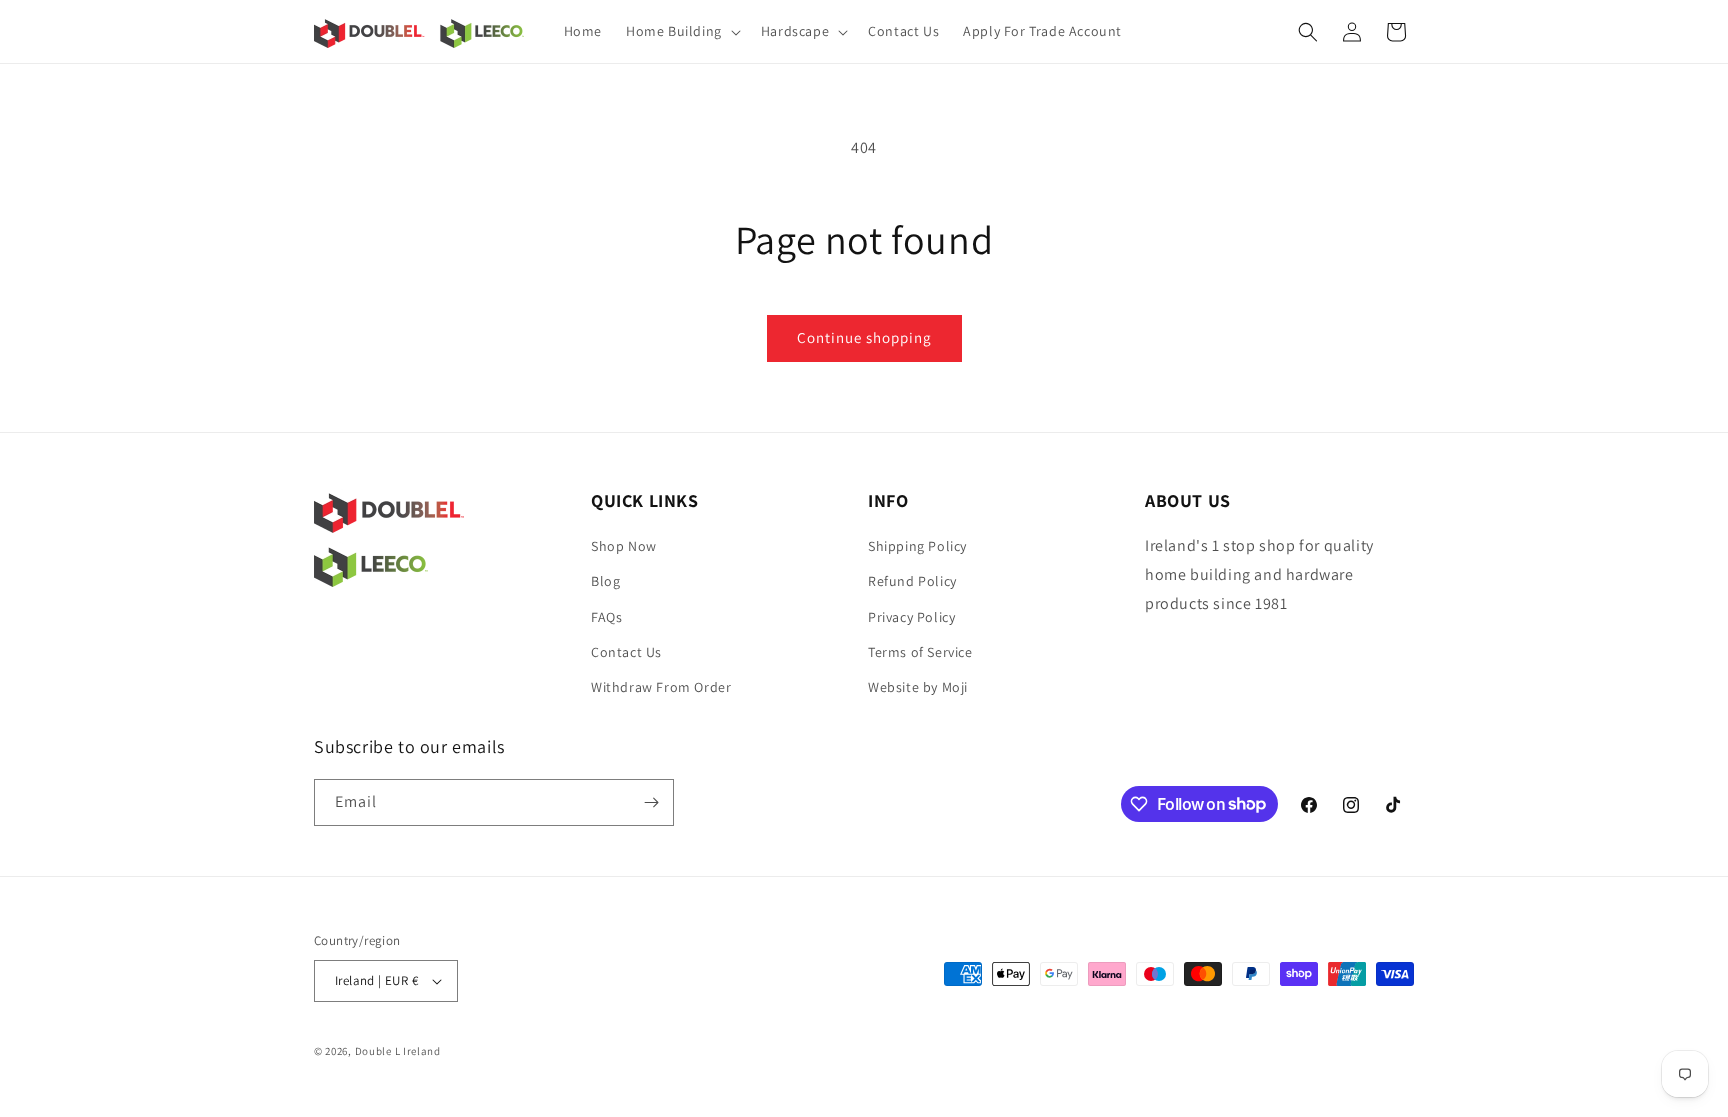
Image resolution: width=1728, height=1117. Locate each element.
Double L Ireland (398, 1051)
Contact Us (626, 652)
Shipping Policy (917, 546)
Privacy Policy (911, 617)
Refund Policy (912, 581)
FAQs (606, 617)
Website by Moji (918, 687)
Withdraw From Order (661, 687)
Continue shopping (864, 337)
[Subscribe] (651, 802)
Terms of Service (920, 652)
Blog (605, 581)
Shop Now (624, 546)
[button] (681, 31)
